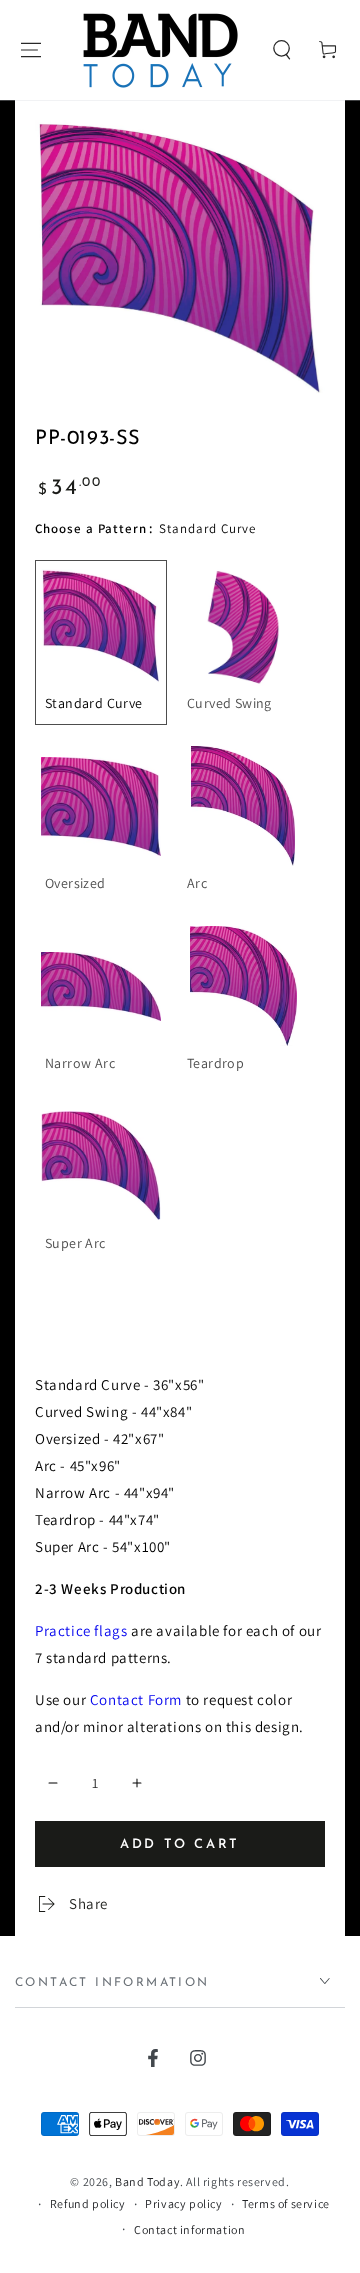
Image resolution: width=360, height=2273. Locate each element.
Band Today (147, 2181)
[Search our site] (282, 50)
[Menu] (31, 50)
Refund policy (88, 2203)
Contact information (189, 2229)
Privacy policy (183, 2203)
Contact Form (136, 1699)
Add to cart (180, 1844)
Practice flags (81, 1630)
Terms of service (286, 2203)
